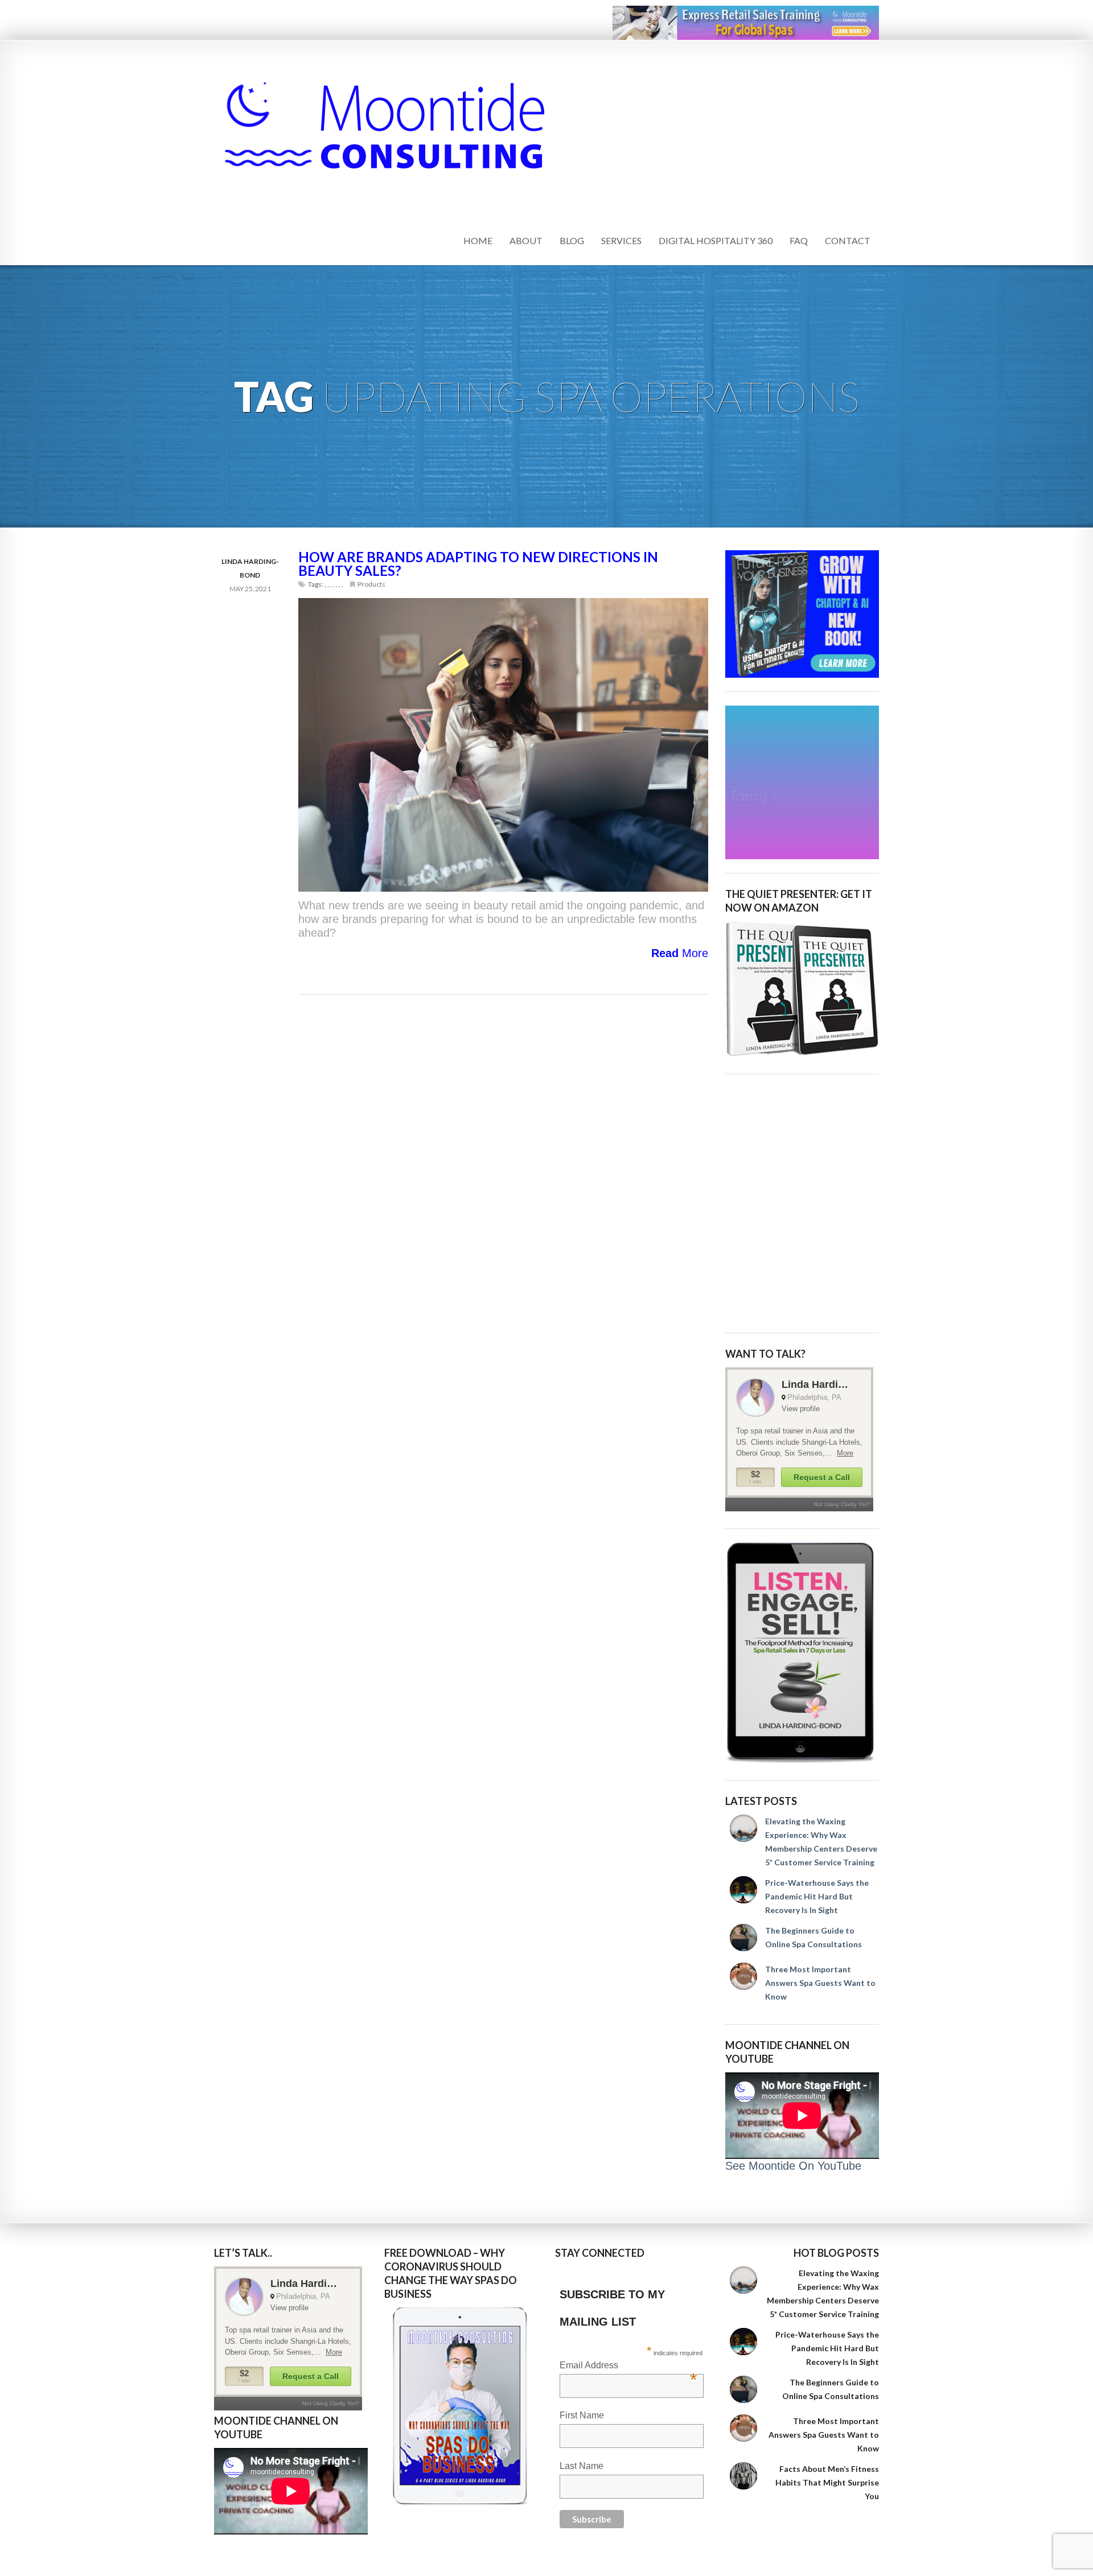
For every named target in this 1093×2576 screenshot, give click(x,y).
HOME (478, 240)
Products (371, 584)
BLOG (572, 240)
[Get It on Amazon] (802, 989)
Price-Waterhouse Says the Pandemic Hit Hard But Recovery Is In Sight (817, 1896)
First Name (582, 2415)
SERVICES (621, 240)
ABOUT (526, 240)
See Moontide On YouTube (793, 2166)
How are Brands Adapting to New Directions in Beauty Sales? (478, 564)
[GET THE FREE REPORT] (461, 2406)
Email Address (628, 2366)
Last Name (582, 2466)
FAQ (799, 240)
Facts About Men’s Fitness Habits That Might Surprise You (827, 2482)
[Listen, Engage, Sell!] (802, 1653)
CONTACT (848, 240)
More (680, 953)
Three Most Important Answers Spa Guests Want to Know (820, 1983)
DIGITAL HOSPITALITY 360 (716, 240)
